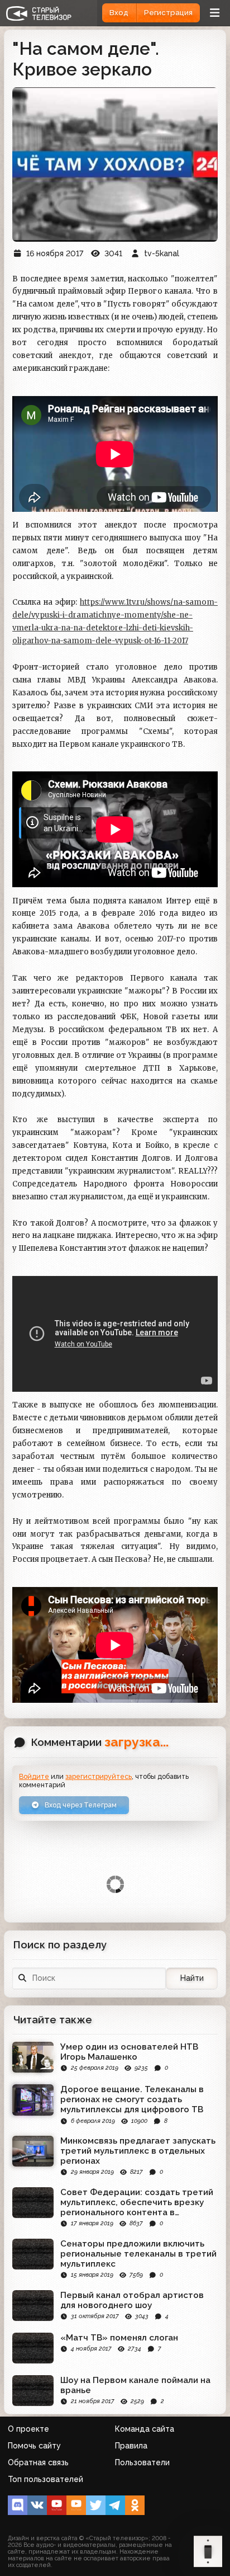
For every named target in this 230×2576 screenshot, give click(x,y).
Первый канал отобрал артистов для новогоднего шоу (132, 2300)
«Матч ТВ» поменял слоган (119, 2338)
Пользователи (142, 2462)
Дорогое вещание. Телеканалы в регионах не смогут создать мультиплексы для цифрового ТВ (132, 2099)
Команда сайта (145, 2429)
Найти (192, 1978)
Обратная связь (38, 2462)
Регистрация (168, 13)
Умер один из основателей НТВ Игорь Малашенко (129, 2052)
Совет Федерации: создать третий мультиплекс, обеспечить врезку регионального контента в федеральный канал (137, 2202)
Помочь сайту (34, 2446)
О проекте (28, 2429)
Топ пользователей (45, 2479)
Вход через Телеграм (80, 1805)
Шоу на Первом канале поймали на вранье (135, 2385)
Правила (131, 2446)
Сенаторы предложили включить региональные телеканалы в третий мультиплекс (138, 2254)
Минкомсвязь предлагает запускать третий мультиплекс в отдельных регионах (138, 2151)
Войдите (34, 1776)
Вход (119, 13)
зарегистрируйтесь (99, 1776)
